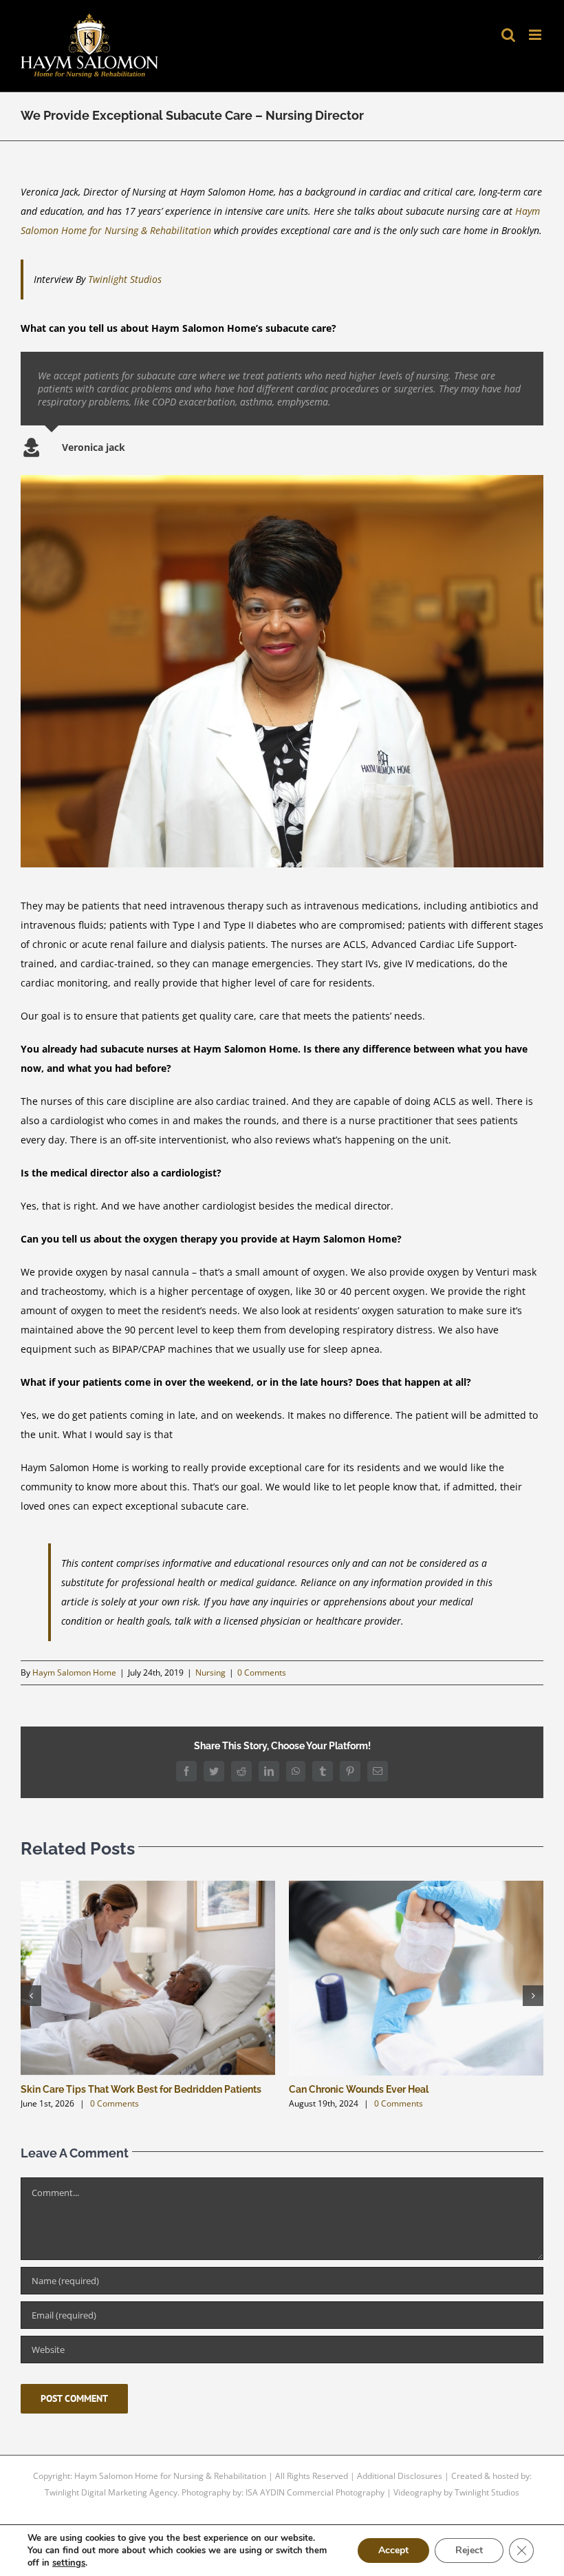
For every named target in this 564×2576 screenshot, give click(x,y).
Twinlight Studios (125, 279)
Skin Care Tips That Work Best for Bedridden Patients (141, 2089)
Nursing (210, 1672)
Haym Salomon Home (74, 1672)
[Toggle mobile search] (508, 35)
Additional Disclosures (400, 2476)
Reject (469, 2550)
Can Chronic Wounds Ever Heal (359, 2089)
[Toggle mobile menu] (536, 35)
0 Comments (262, 1672)
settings (69, 2563)
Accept (393, 2550)
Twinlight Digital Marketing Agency (111, 2492)
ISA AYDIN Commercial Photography (315, 2492)
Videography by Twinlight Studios (456, 2492)
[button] (31, 1996)
